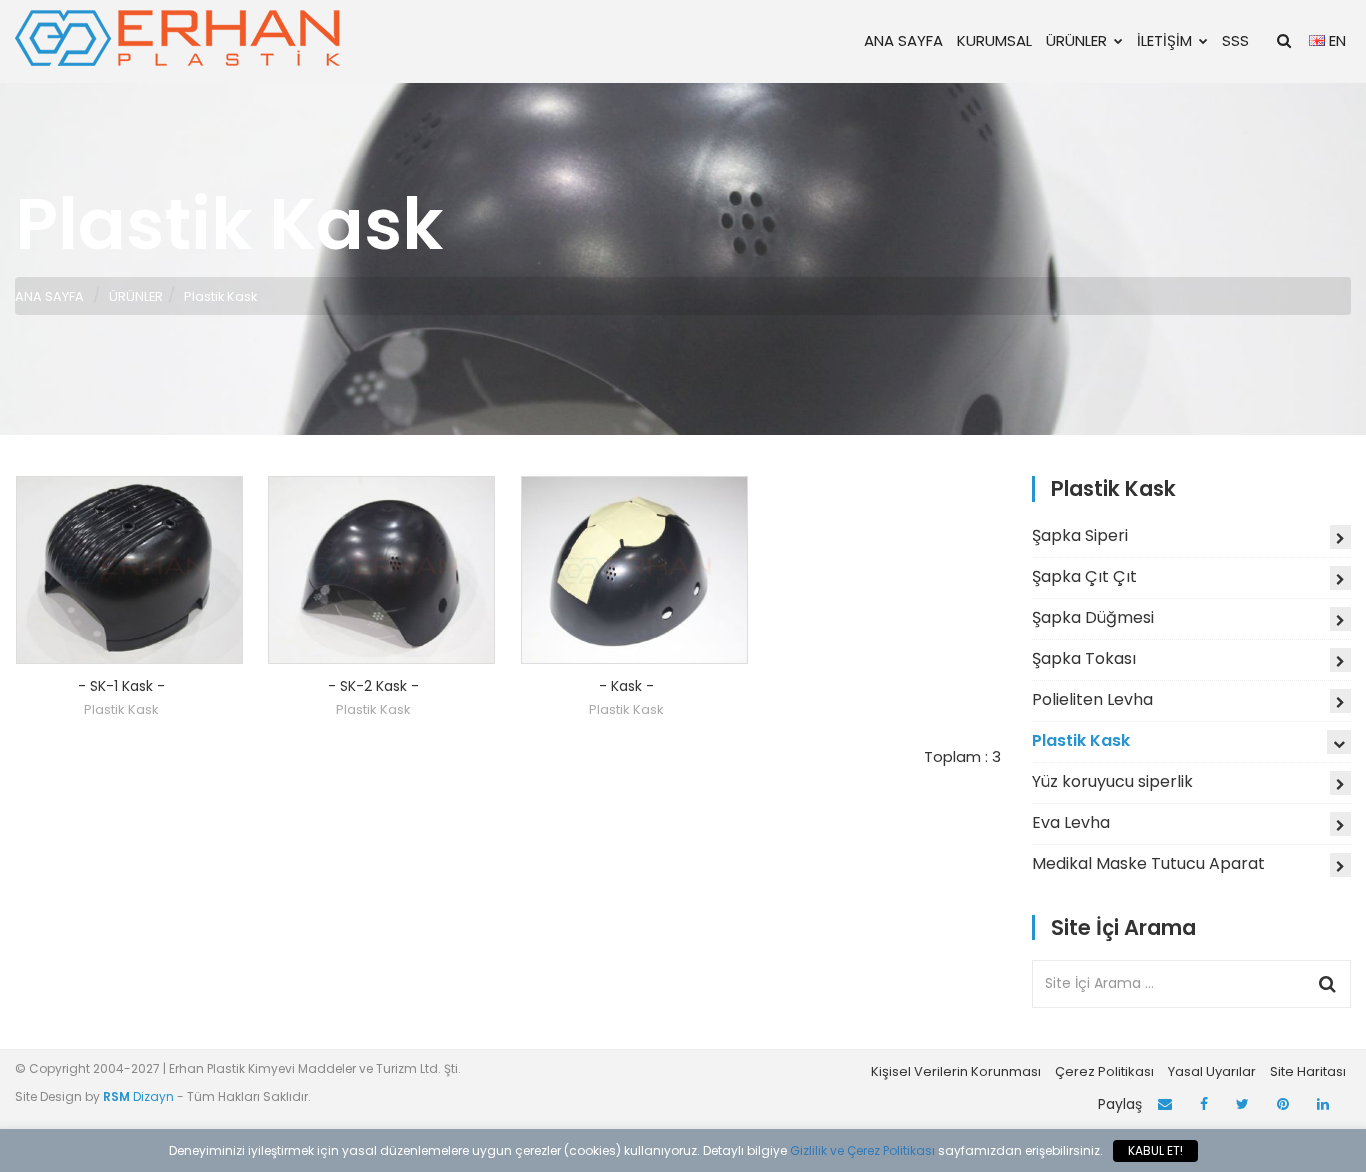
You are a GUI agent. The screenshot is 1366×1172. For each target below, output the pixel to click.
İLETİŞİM (1164, 40)
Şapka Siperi (1080, 535)
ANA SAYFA (903, 40)
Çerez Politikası (1104, 1071)
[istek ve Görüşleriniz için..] (1165, 1104)
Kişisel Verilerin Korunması (956, 1071)
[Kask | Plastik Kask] (635, 570)
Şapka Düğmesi (1093, 617)
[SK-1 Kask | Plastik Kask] (130, 570)
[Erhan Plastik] (180, 37)
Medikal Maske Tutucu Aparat (1148, 863)
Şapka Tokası (1084, 658)
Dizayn (140, 1096)
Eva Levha (1071, 822)
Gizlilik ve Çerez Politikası (862, 1150)
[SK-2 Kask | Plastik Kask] (382, 570)
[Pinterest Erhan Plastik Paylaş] (1283, 1104)
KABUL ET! (1155, 1150)
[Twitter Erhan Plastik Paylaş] (1242, 1104)
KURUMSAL (994, 40)
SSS (1235, 40)
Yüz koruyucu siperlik (1112, 781)
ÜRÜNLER (1076, 40)
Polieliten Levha (1092, 699)
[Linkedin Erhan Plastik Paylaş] (1323, 1104)
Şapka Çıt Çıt (1084, 576)
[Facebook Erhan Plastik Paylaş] (1204, 1104)
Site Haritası (1308, 1071)
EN (1335, 40)
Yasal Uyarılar (1212, 1071)
